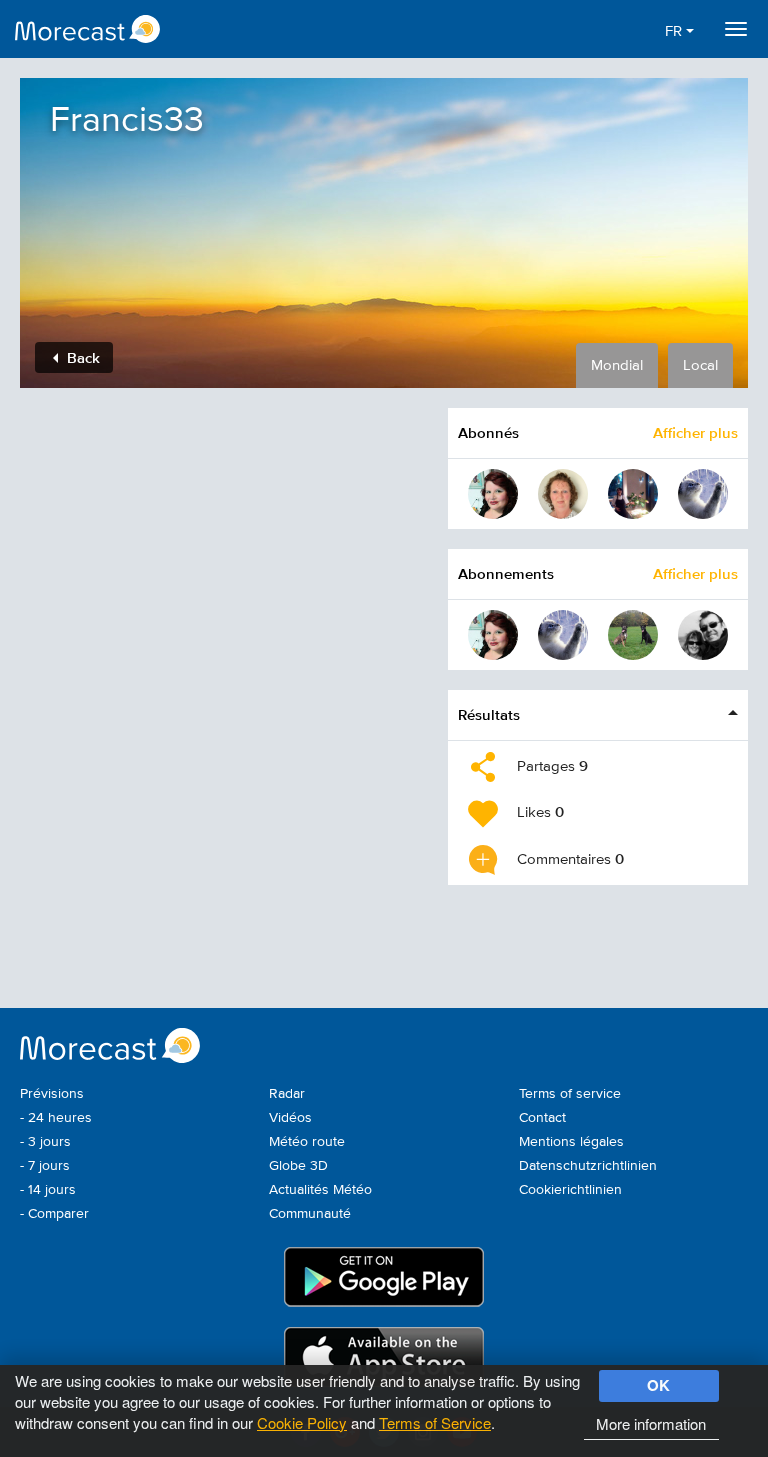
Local (700, 365)
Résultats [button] (489, 714)
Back (81, 357)
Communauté (310, 1214)
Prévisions (52, 1094)
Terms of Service (435, 1422)
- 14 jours (48, 1190)
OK (658, 1385)
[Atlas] (703, 635)
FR (675, 31)
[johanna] (563, 494)
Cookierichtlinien (570, 1190)
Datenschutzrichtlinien (588, 1166)
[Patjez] (633, 635)
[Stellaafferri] (493, 494)
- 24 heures (56, 1118)
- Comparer (54, 1214)
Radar (287, 1094)
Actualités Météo (320, 1190)
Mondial (617, 365)
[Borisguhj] (703, 494)
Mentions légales (571, 1142)
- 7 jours (45, 1166)
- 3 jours (45, 1142)
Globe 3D (298, 1166)
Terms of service (570, 1094)
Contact (542, 1118)
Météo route (307, 1142)
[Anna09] (633, 494)
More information (651, 1423)
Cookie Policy (302, 1422)
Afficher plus (695, 432)
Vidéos (290, 1118)
